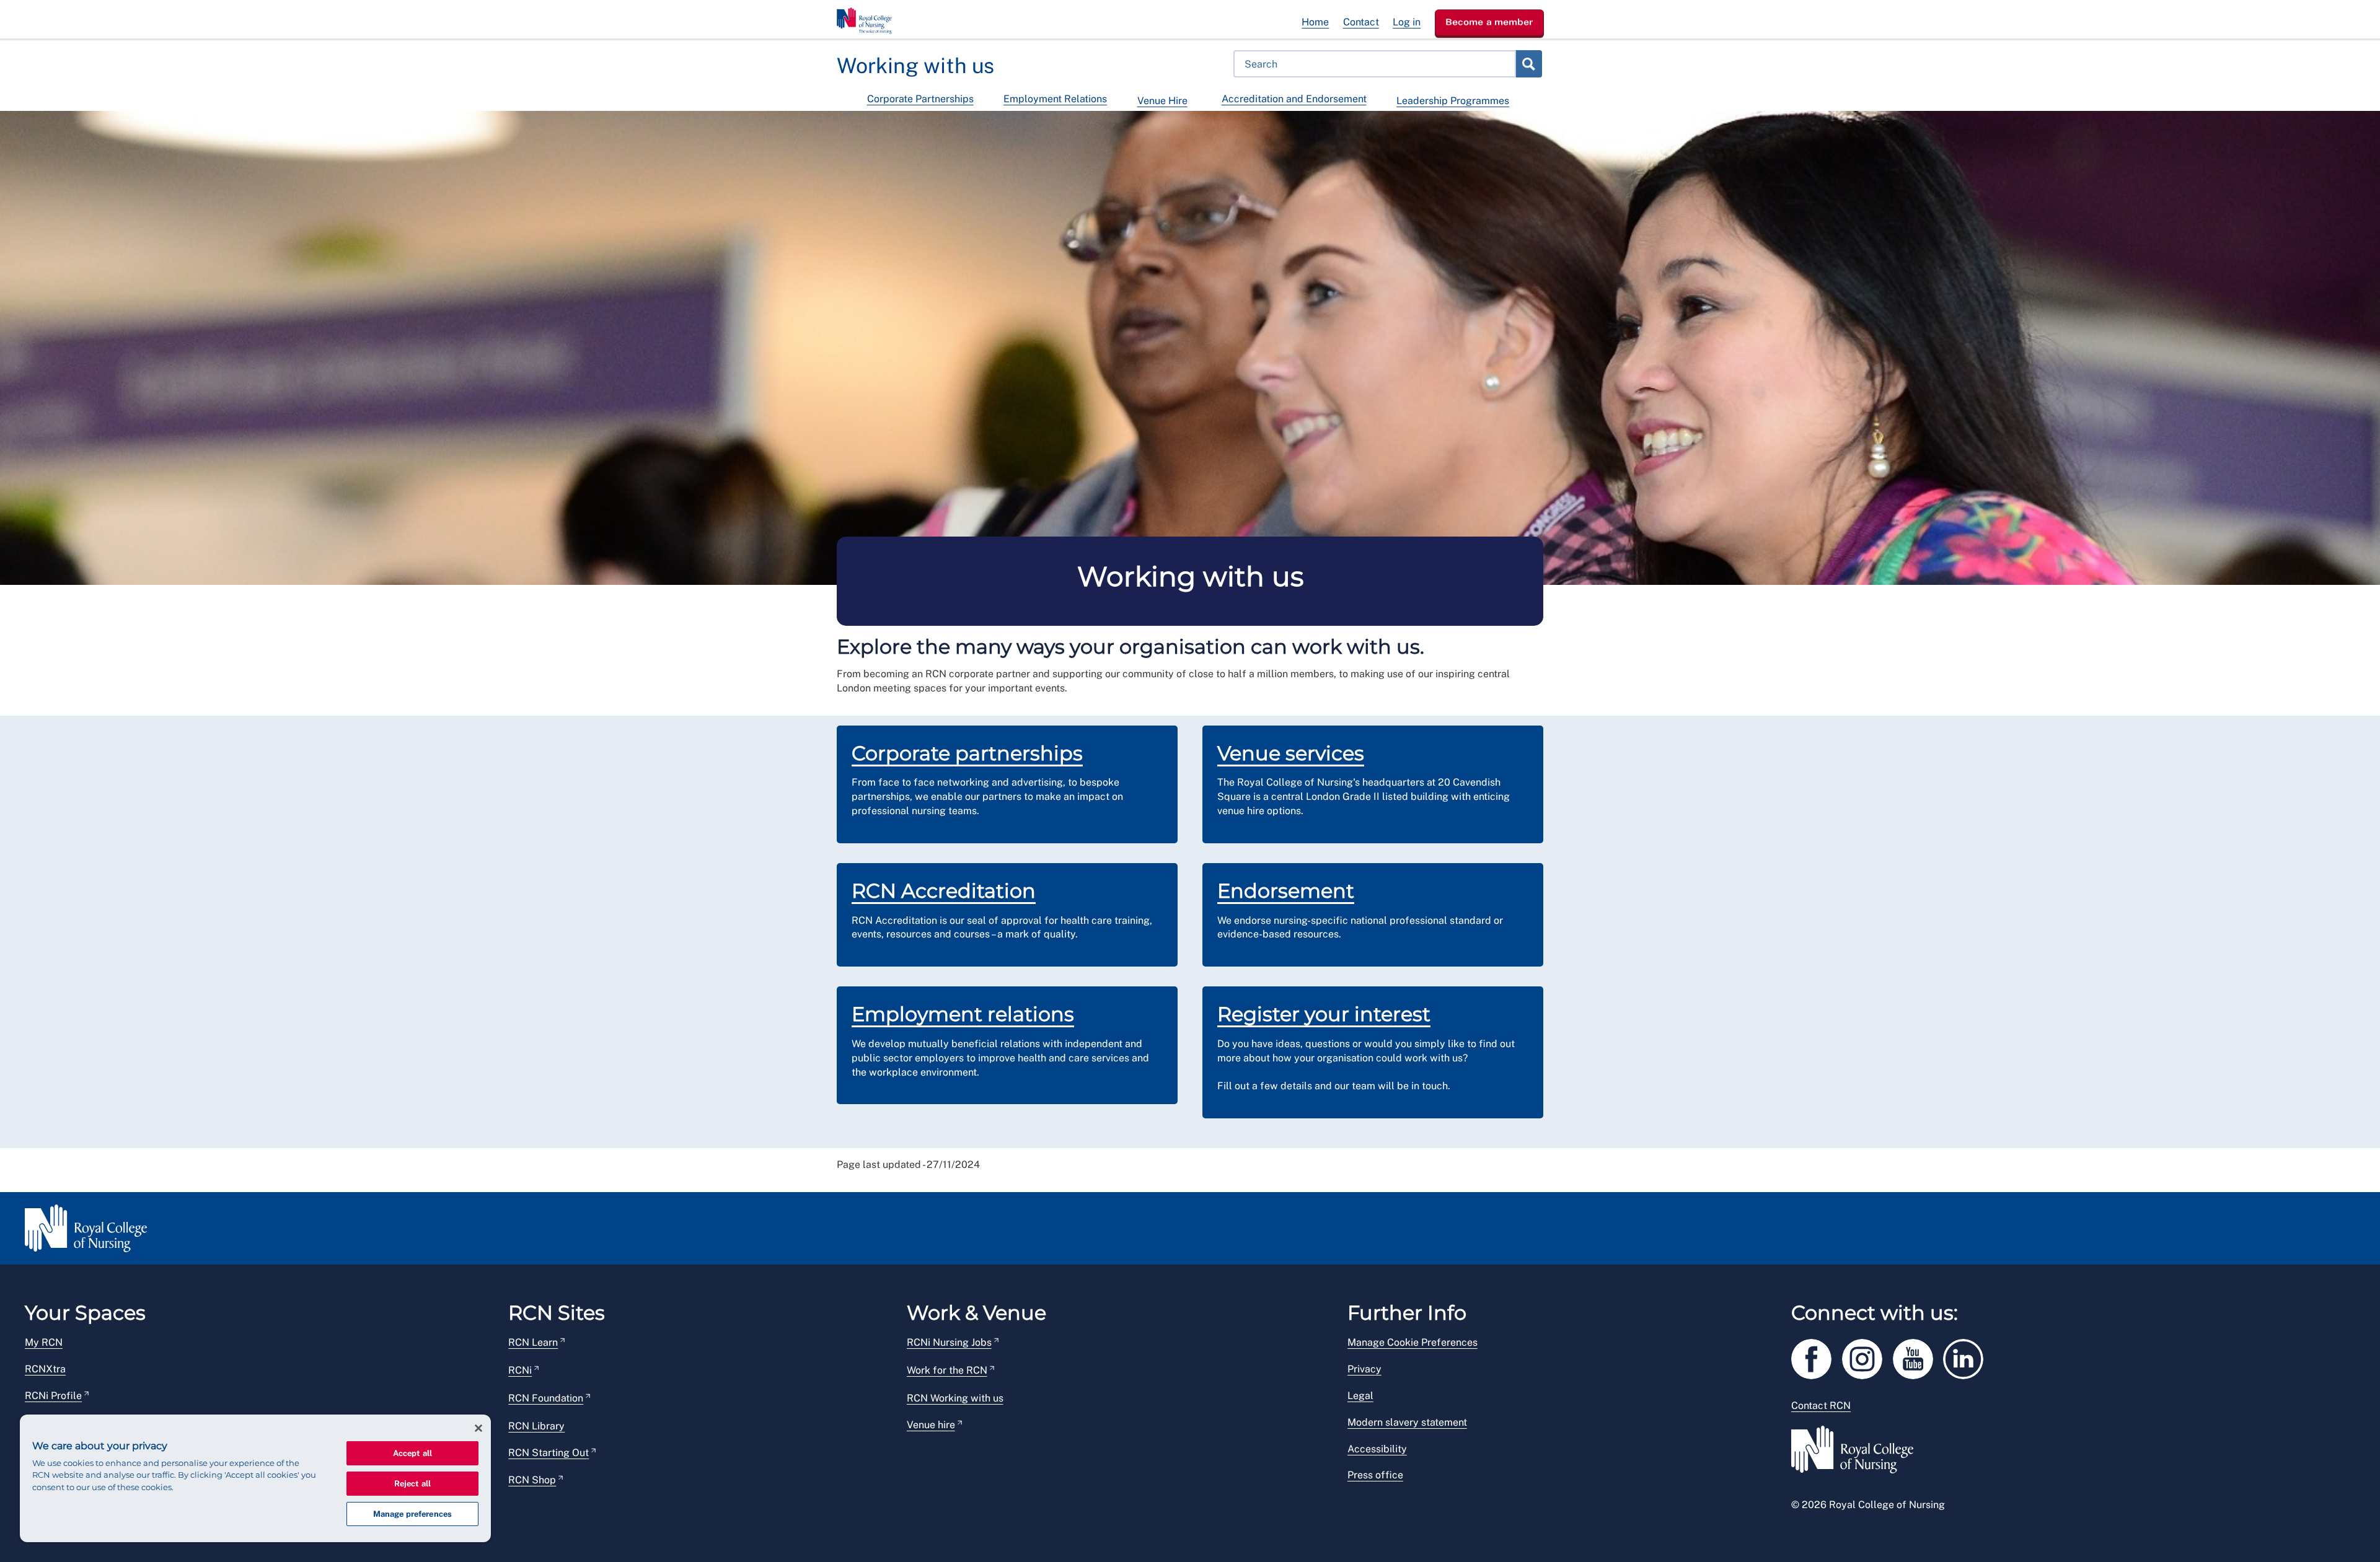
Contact (1361, 22)
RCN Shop (532, 1480)
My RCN (44, 1342)
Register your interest (1324, 1014)
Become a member (1489, 22)
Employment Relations (1055, 99)
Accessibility (1377, 1449)
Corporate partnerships (967, 753)
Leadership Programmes (1453, 101)
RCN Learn (533, 1342)
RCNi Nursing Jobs (949, 1342)
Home (1315, 22)
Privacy (1364, 1369)
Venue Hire (1162, 101)
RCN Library (536, 1426)
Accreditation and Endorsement (1294, 99)
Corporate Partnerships (920, 99)
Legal (1360, 1396)
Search (1528, 64)
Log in (1407, 22)
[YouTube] (1918, 1357)
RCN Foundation (546, 1398)
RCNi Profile (53, 1396)
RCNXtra (45, 1369)
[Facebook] (1817, 1357)
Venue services (1291, 753)
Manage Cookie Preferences (1413, 1342)
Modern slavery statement (1407, 1422)
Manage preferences (412, 1514)
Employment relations (963, 1014)
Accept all (412, 1453)
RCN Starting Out (549, 1453)
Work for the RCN (947, 1370)
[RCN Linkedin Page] (1967, 1357)
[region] (255, 1478)
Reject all (412, 1484)
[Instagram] (1867, 1357)
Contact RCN (1821, 1406)
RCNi (520, 1370)
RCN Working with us (955, 1398)
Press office (1375, 1475)
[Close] (478, 1428)
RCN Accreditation (944, 891)
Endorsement (1286, 891)
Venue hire (931, 1425)
